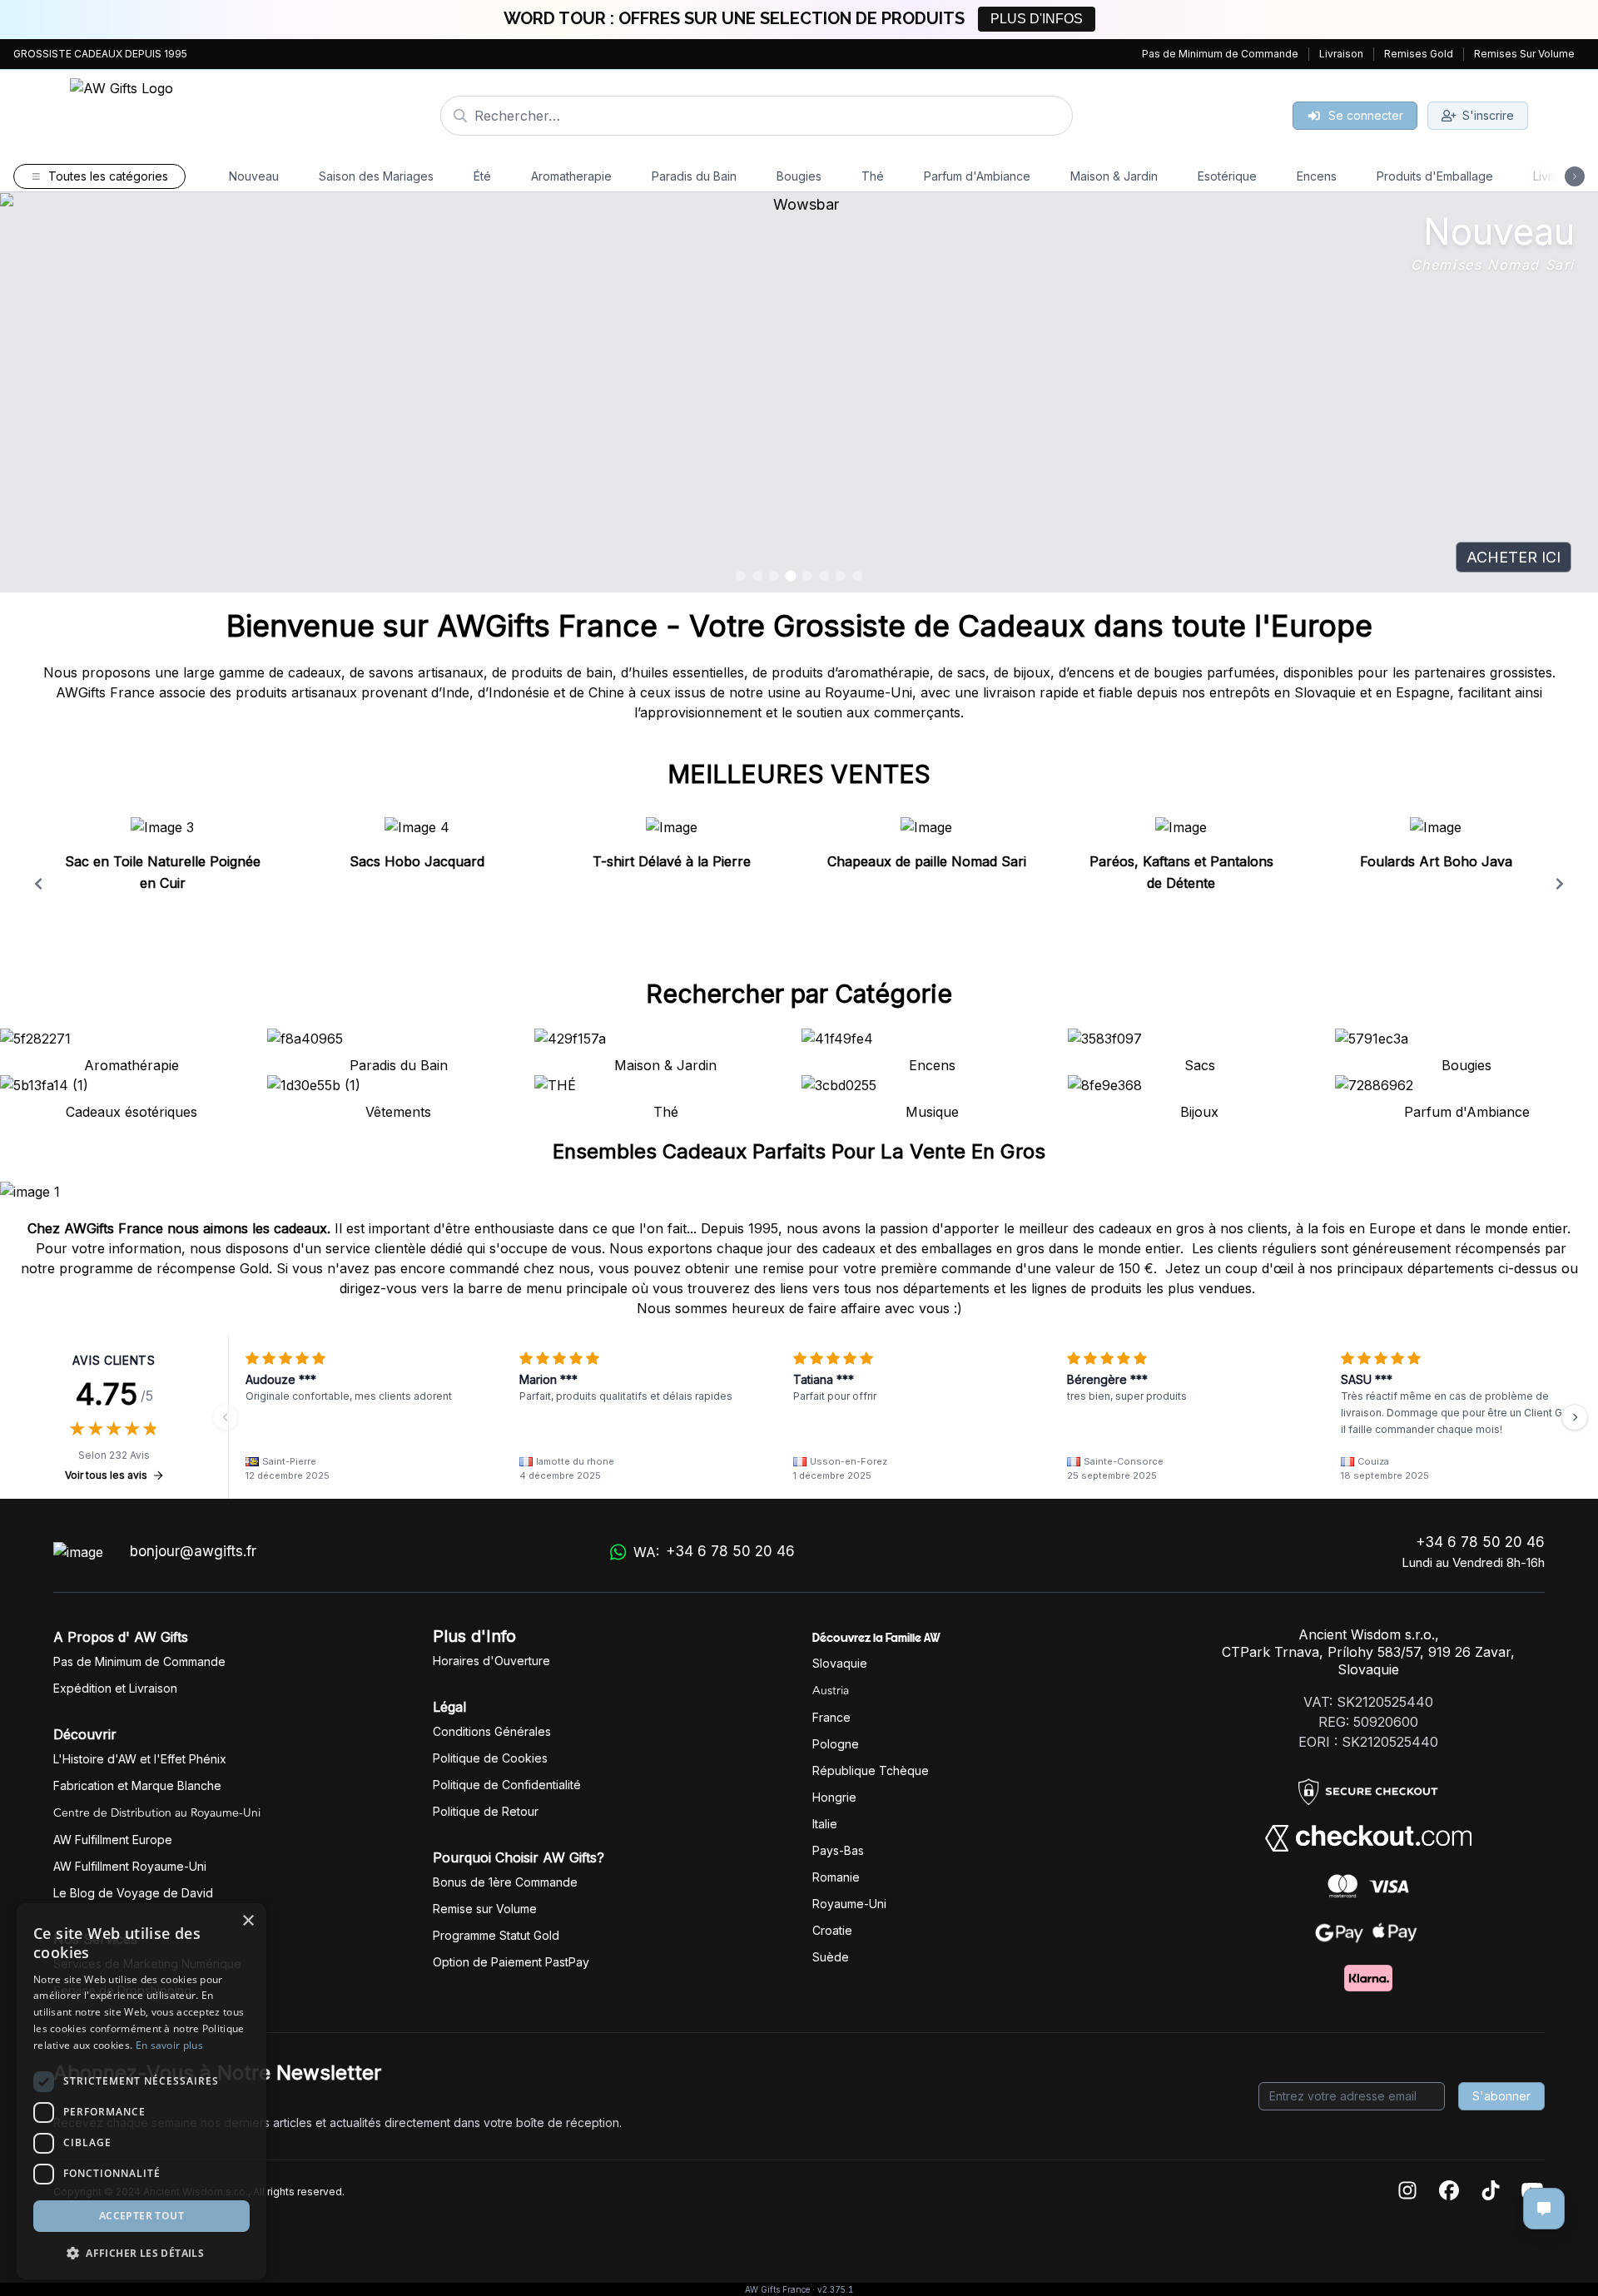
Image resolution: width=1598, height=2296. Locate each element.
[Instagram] (1407, 2192)
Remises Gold (1419, 54)
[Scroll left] (38, 884)
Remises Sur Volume (1524, 54)
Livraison (1341, 54)
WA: (714, 1552)
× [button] (248, 1921)
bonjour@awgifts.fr (193, 1551)
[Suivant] (1575, 1417)
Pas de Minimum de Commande (1220, 54)
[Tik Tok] (1491, 2192)
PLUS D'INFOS (1037, 19)
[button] (141, 2253)
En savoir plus (169, 2045)
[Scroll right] (1560, 884)
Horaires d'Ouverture (491, 1661)
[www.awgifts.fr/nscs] (799, 393)
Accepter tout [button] (141, 2216)
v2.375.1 (835, 2289)
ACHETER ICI (1514, 557)
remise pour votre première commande (887, 1268)
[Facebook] (1449, 2192)
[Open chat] (1544, 2209)
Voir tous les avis (106, 1475)
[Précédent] (226, 1417)
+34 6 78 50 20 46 (1480, 1542)
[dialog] (141, 2091)
